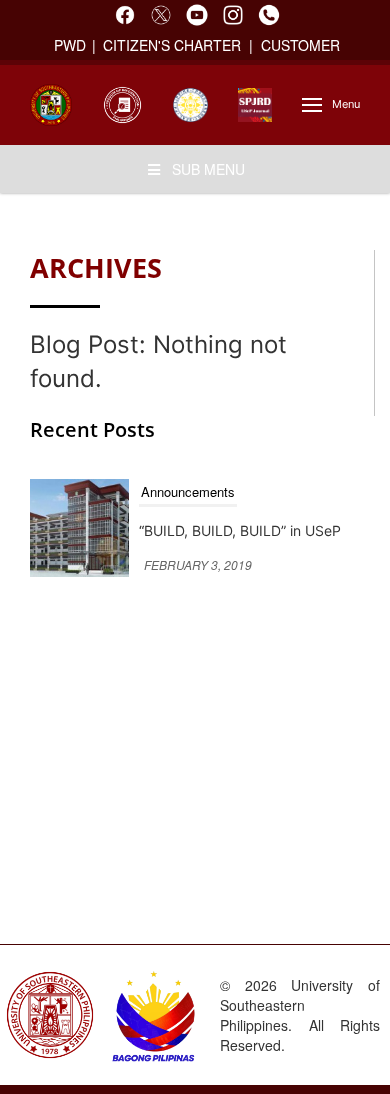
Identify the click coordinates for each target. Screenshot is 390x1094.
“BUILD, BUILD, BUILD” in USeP (240, 530)
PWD (70, 45)
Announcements (188, 491)
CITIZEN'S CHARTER (174, 45)
